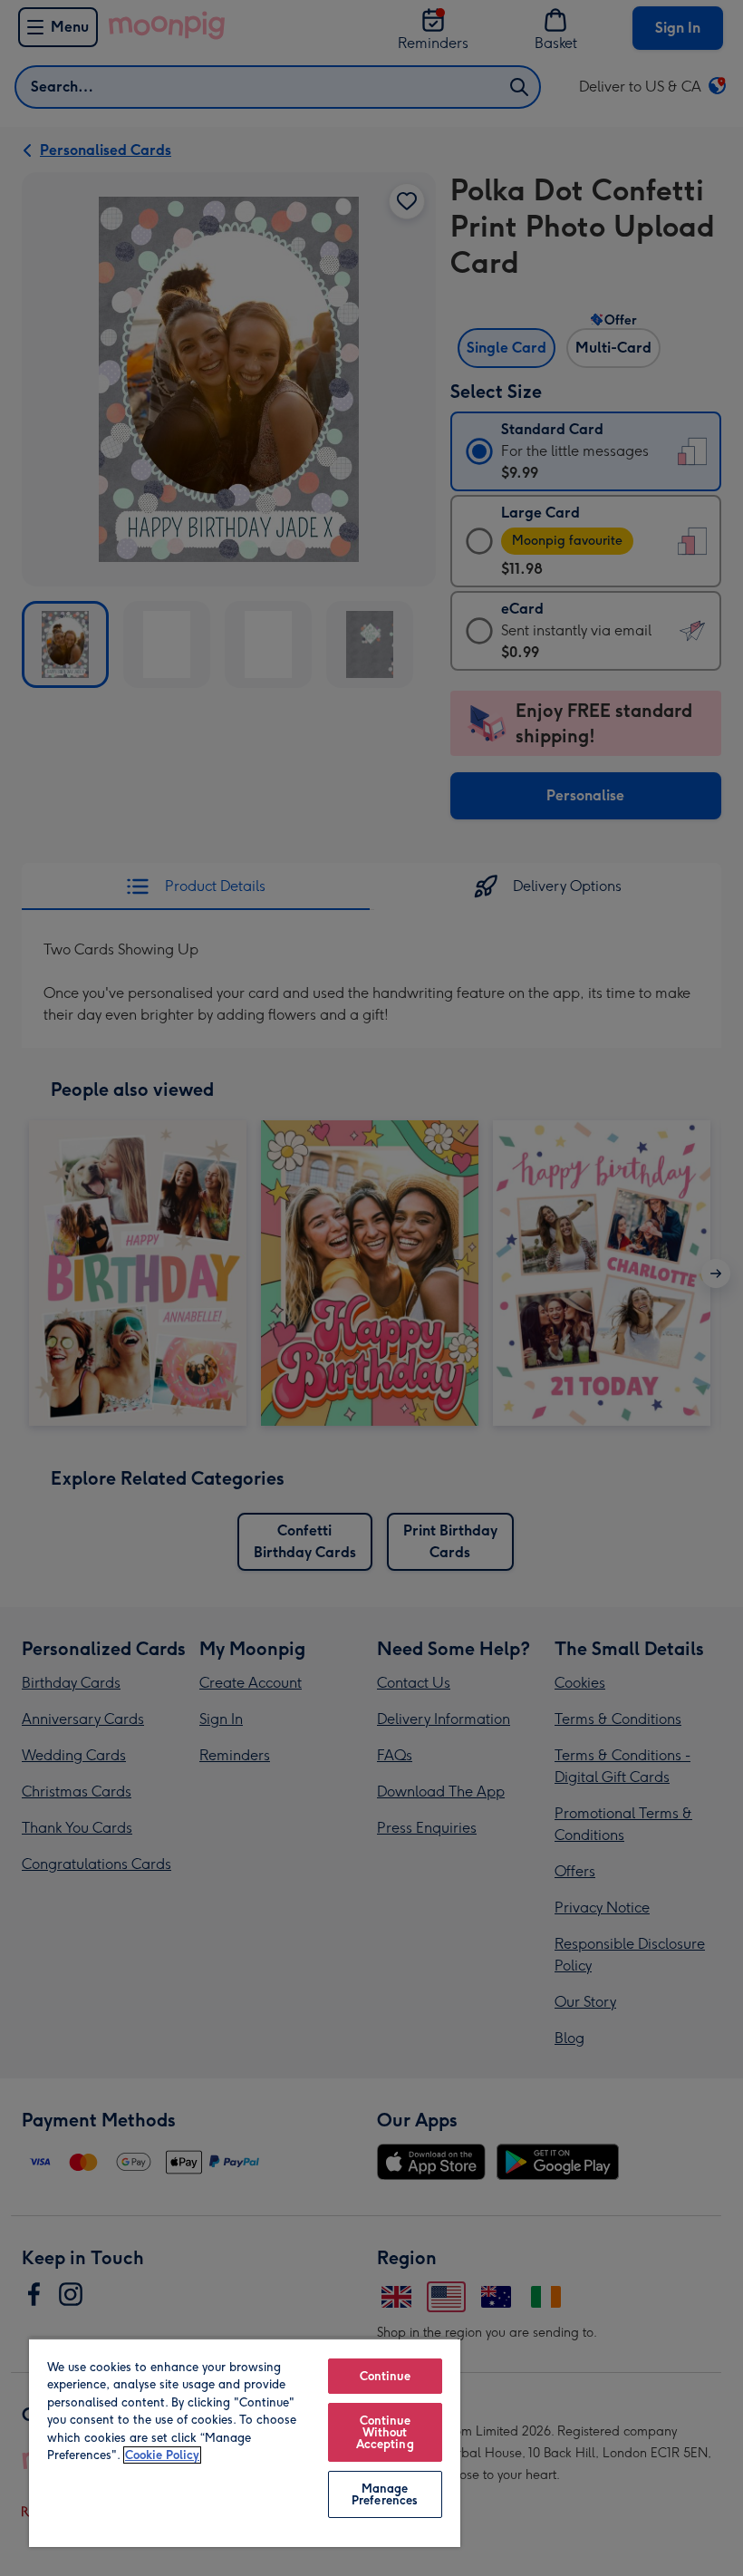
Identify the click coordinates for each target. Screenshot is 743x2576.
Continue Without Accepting (385, 2432)
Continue (385, 2376)
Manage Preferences (385, 2494)
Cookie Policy (162, 2455)
